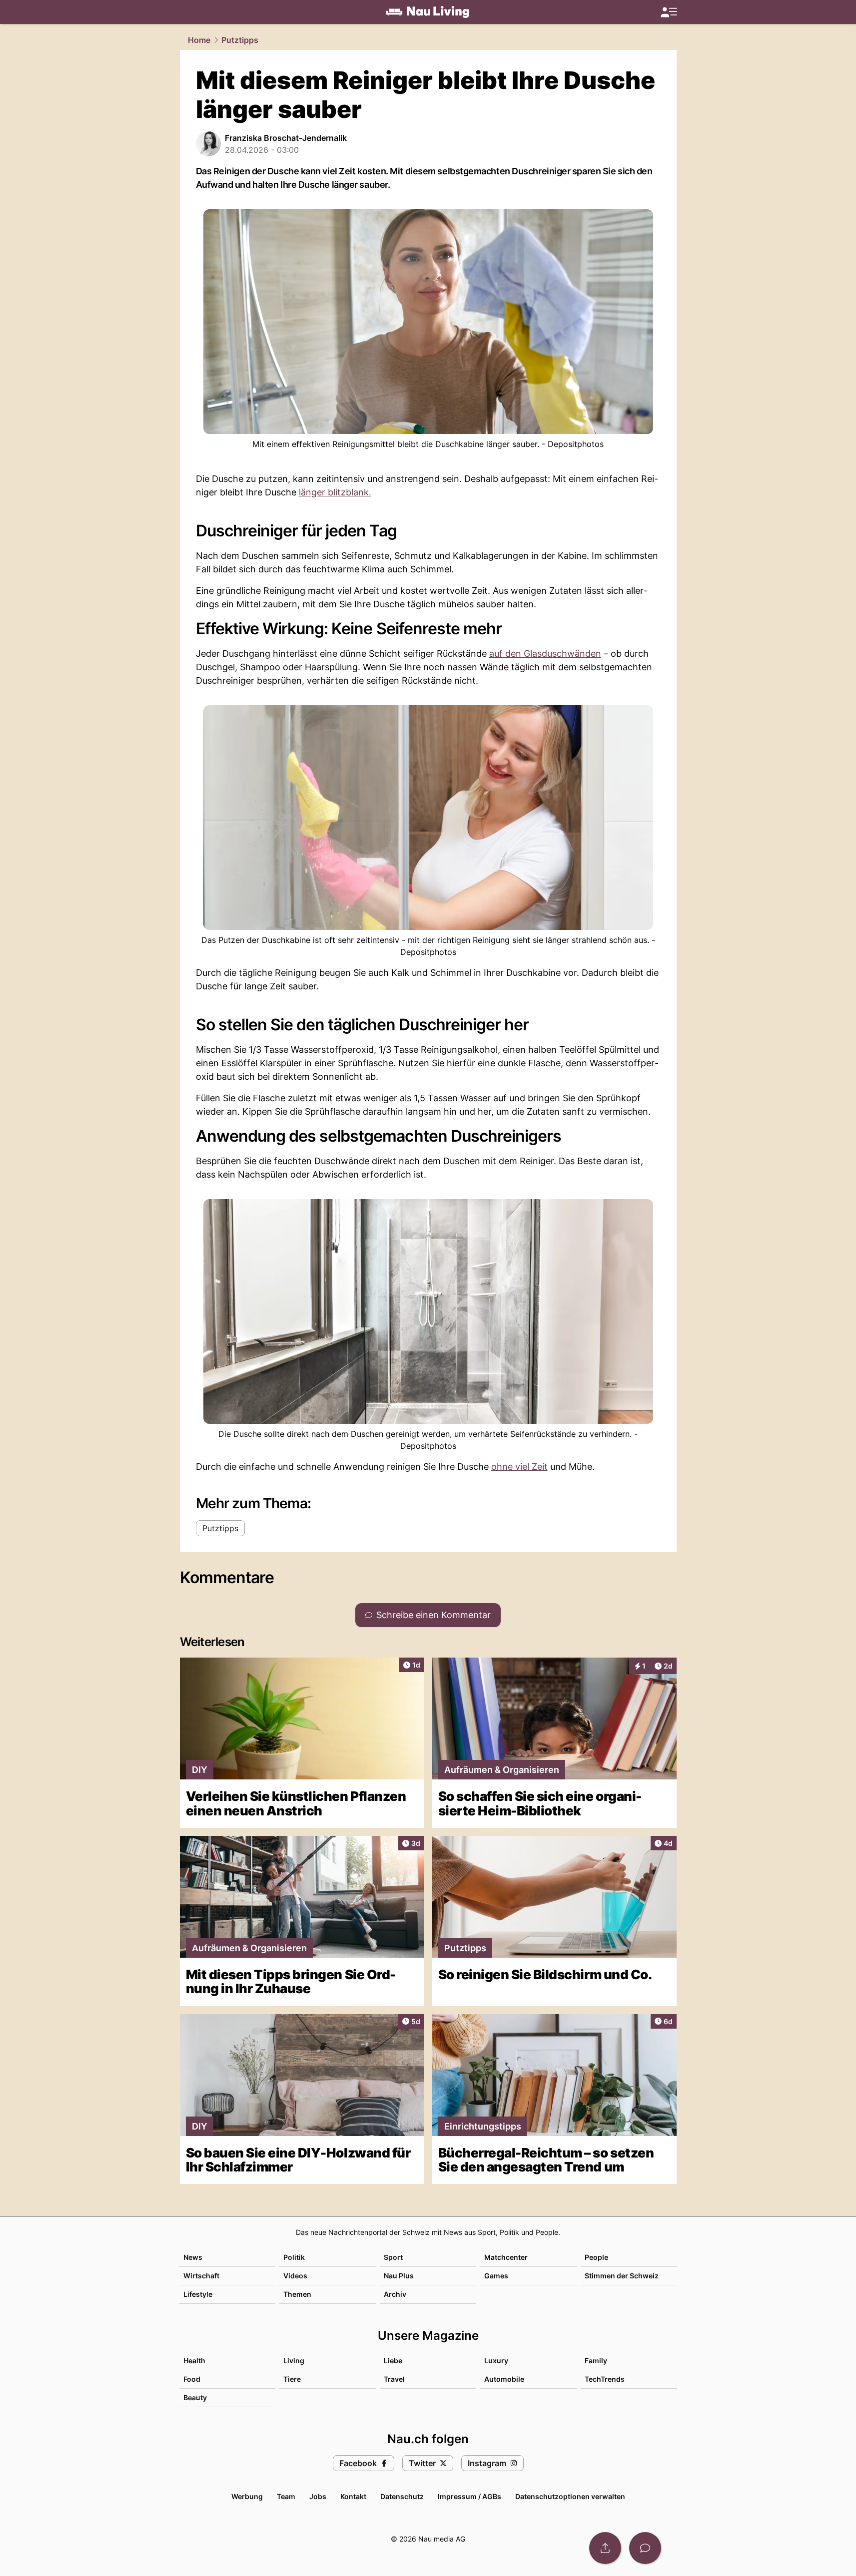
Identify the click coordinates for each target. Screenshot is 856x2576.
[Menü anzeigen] (669, 12)
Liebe (393, 2361)
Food (192, 2379)
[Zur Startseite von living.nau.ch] (428, 12)
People (596, 2257)
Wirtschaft (201, 2276)
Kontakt (353, 2496)
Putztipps (240, 40)
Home (199, 40)
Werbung (247, 2496)
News (193, 2257)
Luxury (496, 2361)
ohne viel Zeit (519, 1467)
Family (596, 2361)
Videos (295, 2276)
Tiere (292, 2379)
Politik (294, 2257)
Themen (297, 2294)
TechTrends (605, 2379)
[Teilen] (605, 2548)
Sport (393, 2257)
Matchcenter (506, 2257)
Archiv (395, 2294)
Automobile (504, 2379)
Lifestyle (198, 2294)
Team (286, 2496)
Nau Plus (399, 2276)
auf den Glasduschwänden (545, 653)
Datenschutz (402, 2496)
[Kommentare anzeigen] (645, 2548)
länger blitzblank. (335, 492)
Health (194, 2361)
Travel (394, 2379)
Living (294, 2361)
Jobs (318, 2496)
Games (496, 2276)
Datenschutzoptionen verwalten (570, 2496)
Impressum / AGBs (469, 2496)
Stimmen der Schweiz (622, 2276)
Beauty (195, 2397)
